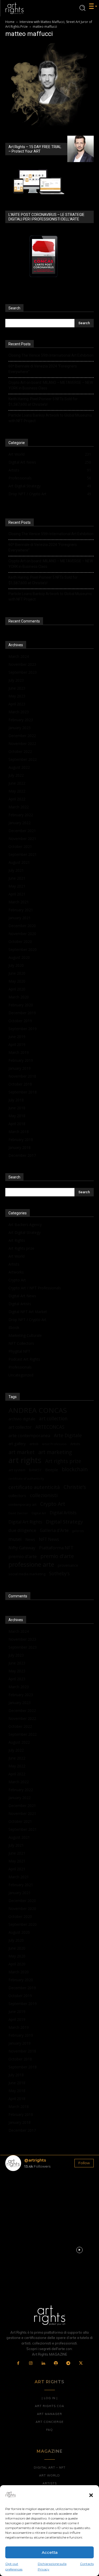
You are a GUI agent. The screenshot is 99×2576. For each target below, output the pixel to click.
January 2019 (20, 1068)
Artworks (16, 1272)
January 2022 (20, 823)
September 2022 (23, 759)
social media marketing (27, 1574)
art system (17, 1470)
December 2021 (22, 831)
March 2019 (19, 1052)
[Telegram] (68, 2363)
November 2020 (22, 934)
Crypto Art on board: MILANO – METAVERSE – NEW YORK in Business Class (51, 385)
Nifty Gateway (22, 1548)
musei (15, 1539)
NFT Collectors (21, 1343)
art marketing (55, 1452)
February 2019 (21, 1060)
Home (10, 22)
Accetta (50, 2552)
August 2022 (19, 767)
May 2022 (17, 791)
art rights (25, 1460)
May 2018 (17, 1116)
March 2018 (19, 1132)
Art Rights (17, 1240)
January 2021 (20, 918)
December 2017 (22, 1155)
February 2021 (21, 910)
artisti (34, 1444)
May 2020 (17, 981)
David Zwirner (18, 1513)
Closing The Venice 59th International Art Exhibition (51, 355)
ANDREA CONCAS (38, 1410)
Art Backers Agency (25, 1225)
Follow (84, 2163)
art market (22, 1452)
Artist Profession (54, 1444)
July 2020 (16, 965)
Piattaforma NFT (56, 1548)
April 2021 (17, 894)
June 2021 (17, 878)
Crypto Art (17, 1280)
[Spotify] (56, 2363)
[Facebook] (18, 2363)
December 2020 (22, 926)
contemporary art (22, 1504)
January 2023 (20, 728)
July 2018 (16, 1100)
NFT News (49, 1539)
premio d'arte (57, 1556)
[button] (91, 2495)
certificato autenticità (34, 1487)
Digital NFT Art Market (28, 1312)
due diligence (22, 1530)
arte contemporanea (29, 1435)
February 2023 (21, 720)
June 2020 (17, 973)
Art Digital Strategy (25, 1232)
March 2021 (19, 902)
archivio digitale (22, 1419)
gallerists (78, 1531)
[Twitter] (81, 2363)
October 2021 (20, 846)
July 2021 (16, 870)
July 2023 (16, 680)
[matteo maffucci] (49, 130)
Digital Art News (22, 1296)
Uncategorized (21, 1375)
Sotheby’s (59, 1574)
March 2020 (19, 997)
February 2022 (21, 815)
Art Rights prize (21, 1248)
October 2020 (20, 942)
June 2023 (17, 688)
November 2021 (22, 839)
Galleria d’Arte (54, 1530)
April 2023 (17, 704)
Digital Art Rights (25, 1522)
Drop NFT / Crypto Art (27, 1320)
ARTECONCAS (50, 1427)
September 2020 (23, 949)
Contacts (87, 2564)
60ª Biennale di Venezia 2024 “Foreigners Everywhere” (43, 369)
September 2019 (23, 1029)
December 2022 (22, 736)
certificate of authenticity (26, 1479)
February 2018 (21, 1140)
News (30, 1539)
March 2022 (19, 807)
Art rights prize (63, 1461)
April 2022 (17, 799)
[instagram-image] (20, 2190)
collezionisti (44, 1495)
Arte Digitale (68, 1435)
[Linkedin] (43, 2363)
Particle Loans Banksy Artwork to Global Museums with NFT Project (50, 418)
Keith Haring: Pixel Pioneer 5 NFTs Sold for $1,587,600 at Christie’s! (43, 402)
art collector (20, 1427)
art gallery (17, 1444)
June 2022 (17, 783)
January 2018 (20, 1147)
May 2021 (17, 886)
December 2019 (22, 1013)
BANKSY (35, 1470)
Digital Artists (20, 1304)
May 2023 (17, 696)
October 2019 (20, 1021)
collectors (17, 1495)
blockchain (75, 1469)
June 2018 (17, 1108)
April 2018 (17, 1124)
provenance (68, 1565)
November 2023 (22, 664)
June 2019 (17, 1037)
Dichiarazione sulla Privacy (52, 2566)
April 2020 (17, 989)
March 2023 (19, 712)
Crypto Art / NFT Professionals (35, 1288)
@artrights (35, 2160)
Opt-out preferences (14, 2566)
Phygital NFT (19, 1351)
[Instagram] (31, 2363)
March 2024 (19, 656)
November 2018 (22, 1076)
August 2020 (19, 957)
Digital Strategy (64, 1521)
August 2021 (19, 862)
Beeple (52, 1470)
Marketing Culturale (25, 1335)
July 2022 (16, 775)
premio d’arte (23, 1556)
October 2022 (20, 751)
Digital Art (39, 1513)
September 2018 (23, 1092)
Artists (14, 1264)
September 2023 (23, 672)
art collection (53, 1419)
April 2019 (17, 1044)
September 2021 (23, 854)
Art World (16, 1256)
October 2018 (20, 1084)
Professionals (20, 1367)
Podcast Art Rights (24, 1359)
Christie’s (75, 1487)
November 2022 (22, 744)
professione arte (31, 1565)
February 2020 (21, 1005)
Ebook (14, 1327)
